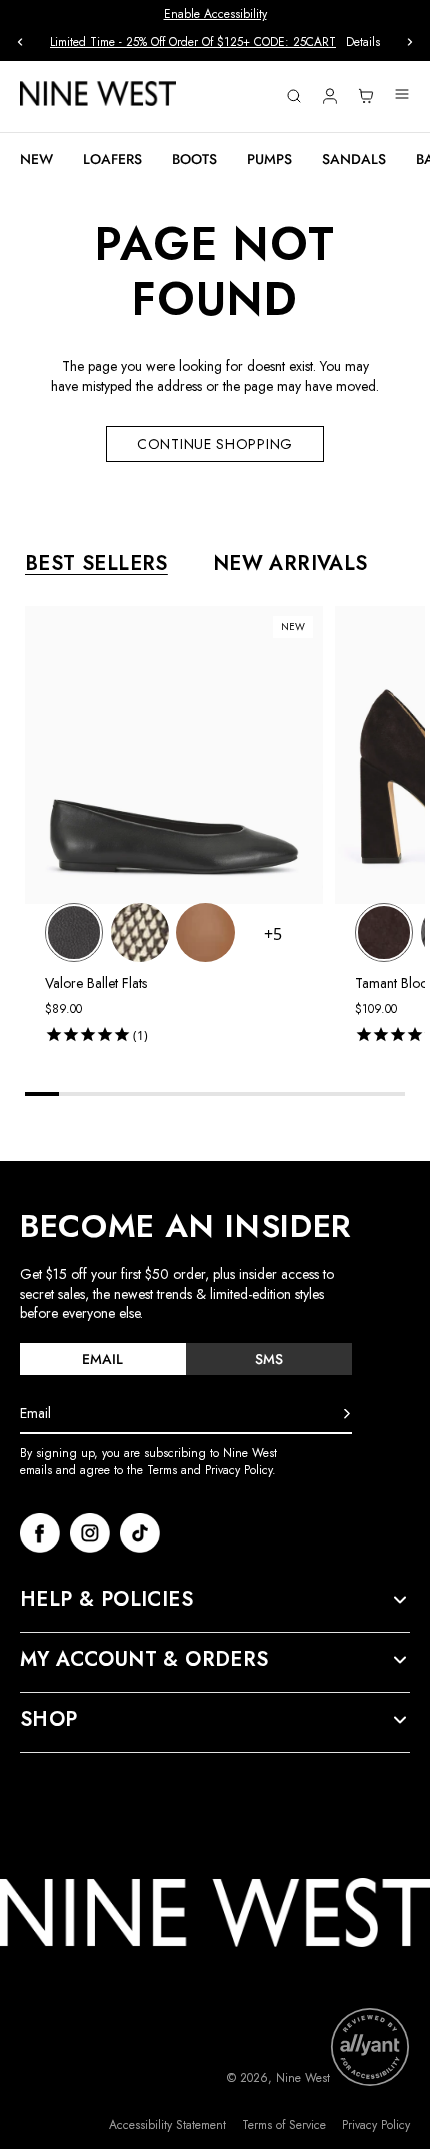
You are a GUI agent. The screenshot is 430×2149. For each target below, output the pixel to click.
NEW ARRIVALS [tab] (290, 564)
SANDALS (354, 159)
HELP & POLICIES (106, 1600)
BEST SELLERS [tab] (96, 564)
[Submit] (347, 1414)
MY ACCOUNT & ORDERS (144, 1660)
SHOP (49, 1720)
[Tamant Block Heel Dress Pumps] (384, 932)
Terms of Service (284, 2125)
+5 (273, 934)
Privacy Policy (376, 2125)
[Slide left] (20, 42)
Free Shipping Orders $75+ (231, 42)
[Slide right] (410, 42)
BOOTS (194, 159)
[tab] (103, 1359)
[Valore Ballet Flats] (74, 932)
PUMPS (269, 159)
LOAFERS (112, 159)
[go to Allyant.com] (370, 2047)
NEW (36, 159)
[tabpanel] (225, 828)
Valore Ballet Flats (96, 983)
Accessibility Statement (167, 2125)
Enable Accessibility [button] (215, 14)
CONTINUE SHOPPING (215, 444)
